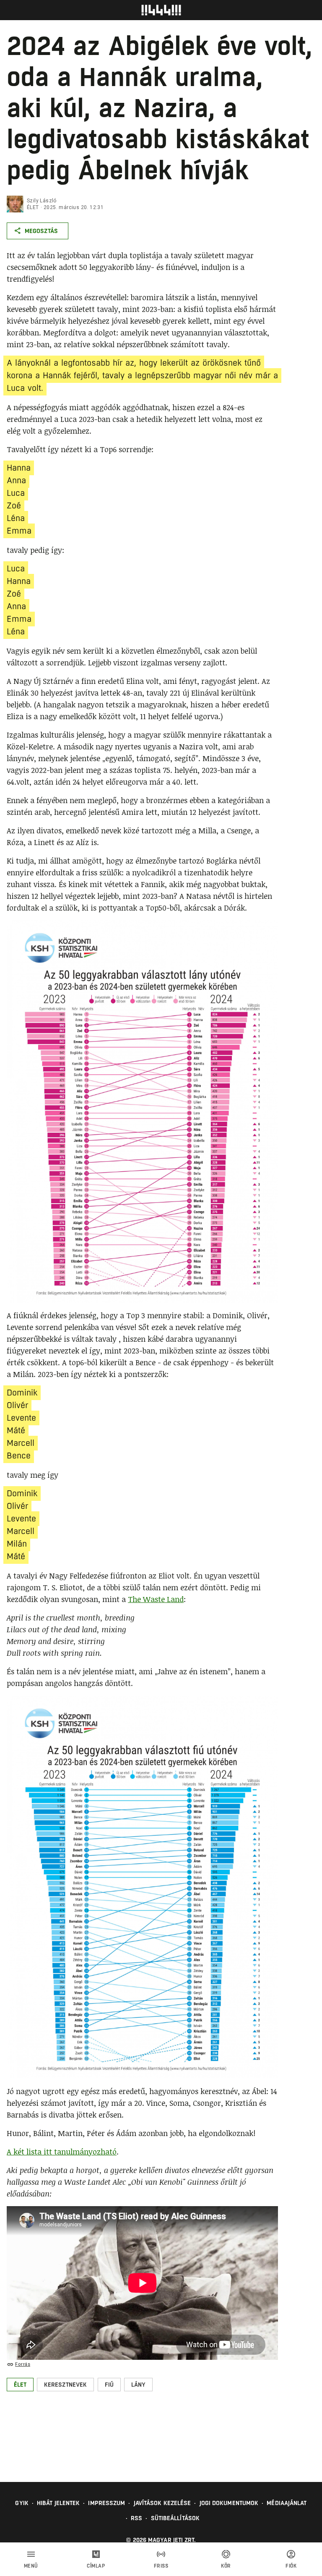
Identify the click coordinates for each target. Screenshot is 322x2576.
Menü (31, 2566)
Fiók (291, 2566)
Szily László (42, 201)
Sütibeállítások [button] (175, 2518)
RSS (136, 2518)
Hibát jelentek (58, 2503)
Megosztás (41, 231)
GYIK (22, 2503)
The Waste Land (156, 1599)
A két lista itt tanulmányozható (62, 2152)
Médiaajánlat (287, 2503)
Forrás (23, 2364)
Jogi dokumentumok (229, 2503)
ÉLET (33, 207)
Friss (161, 2566)
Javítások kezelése (162, 2503)
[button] (20, 2385)
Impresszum (106, 2503)
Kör (226, 2566)
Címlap (96, 2566)
